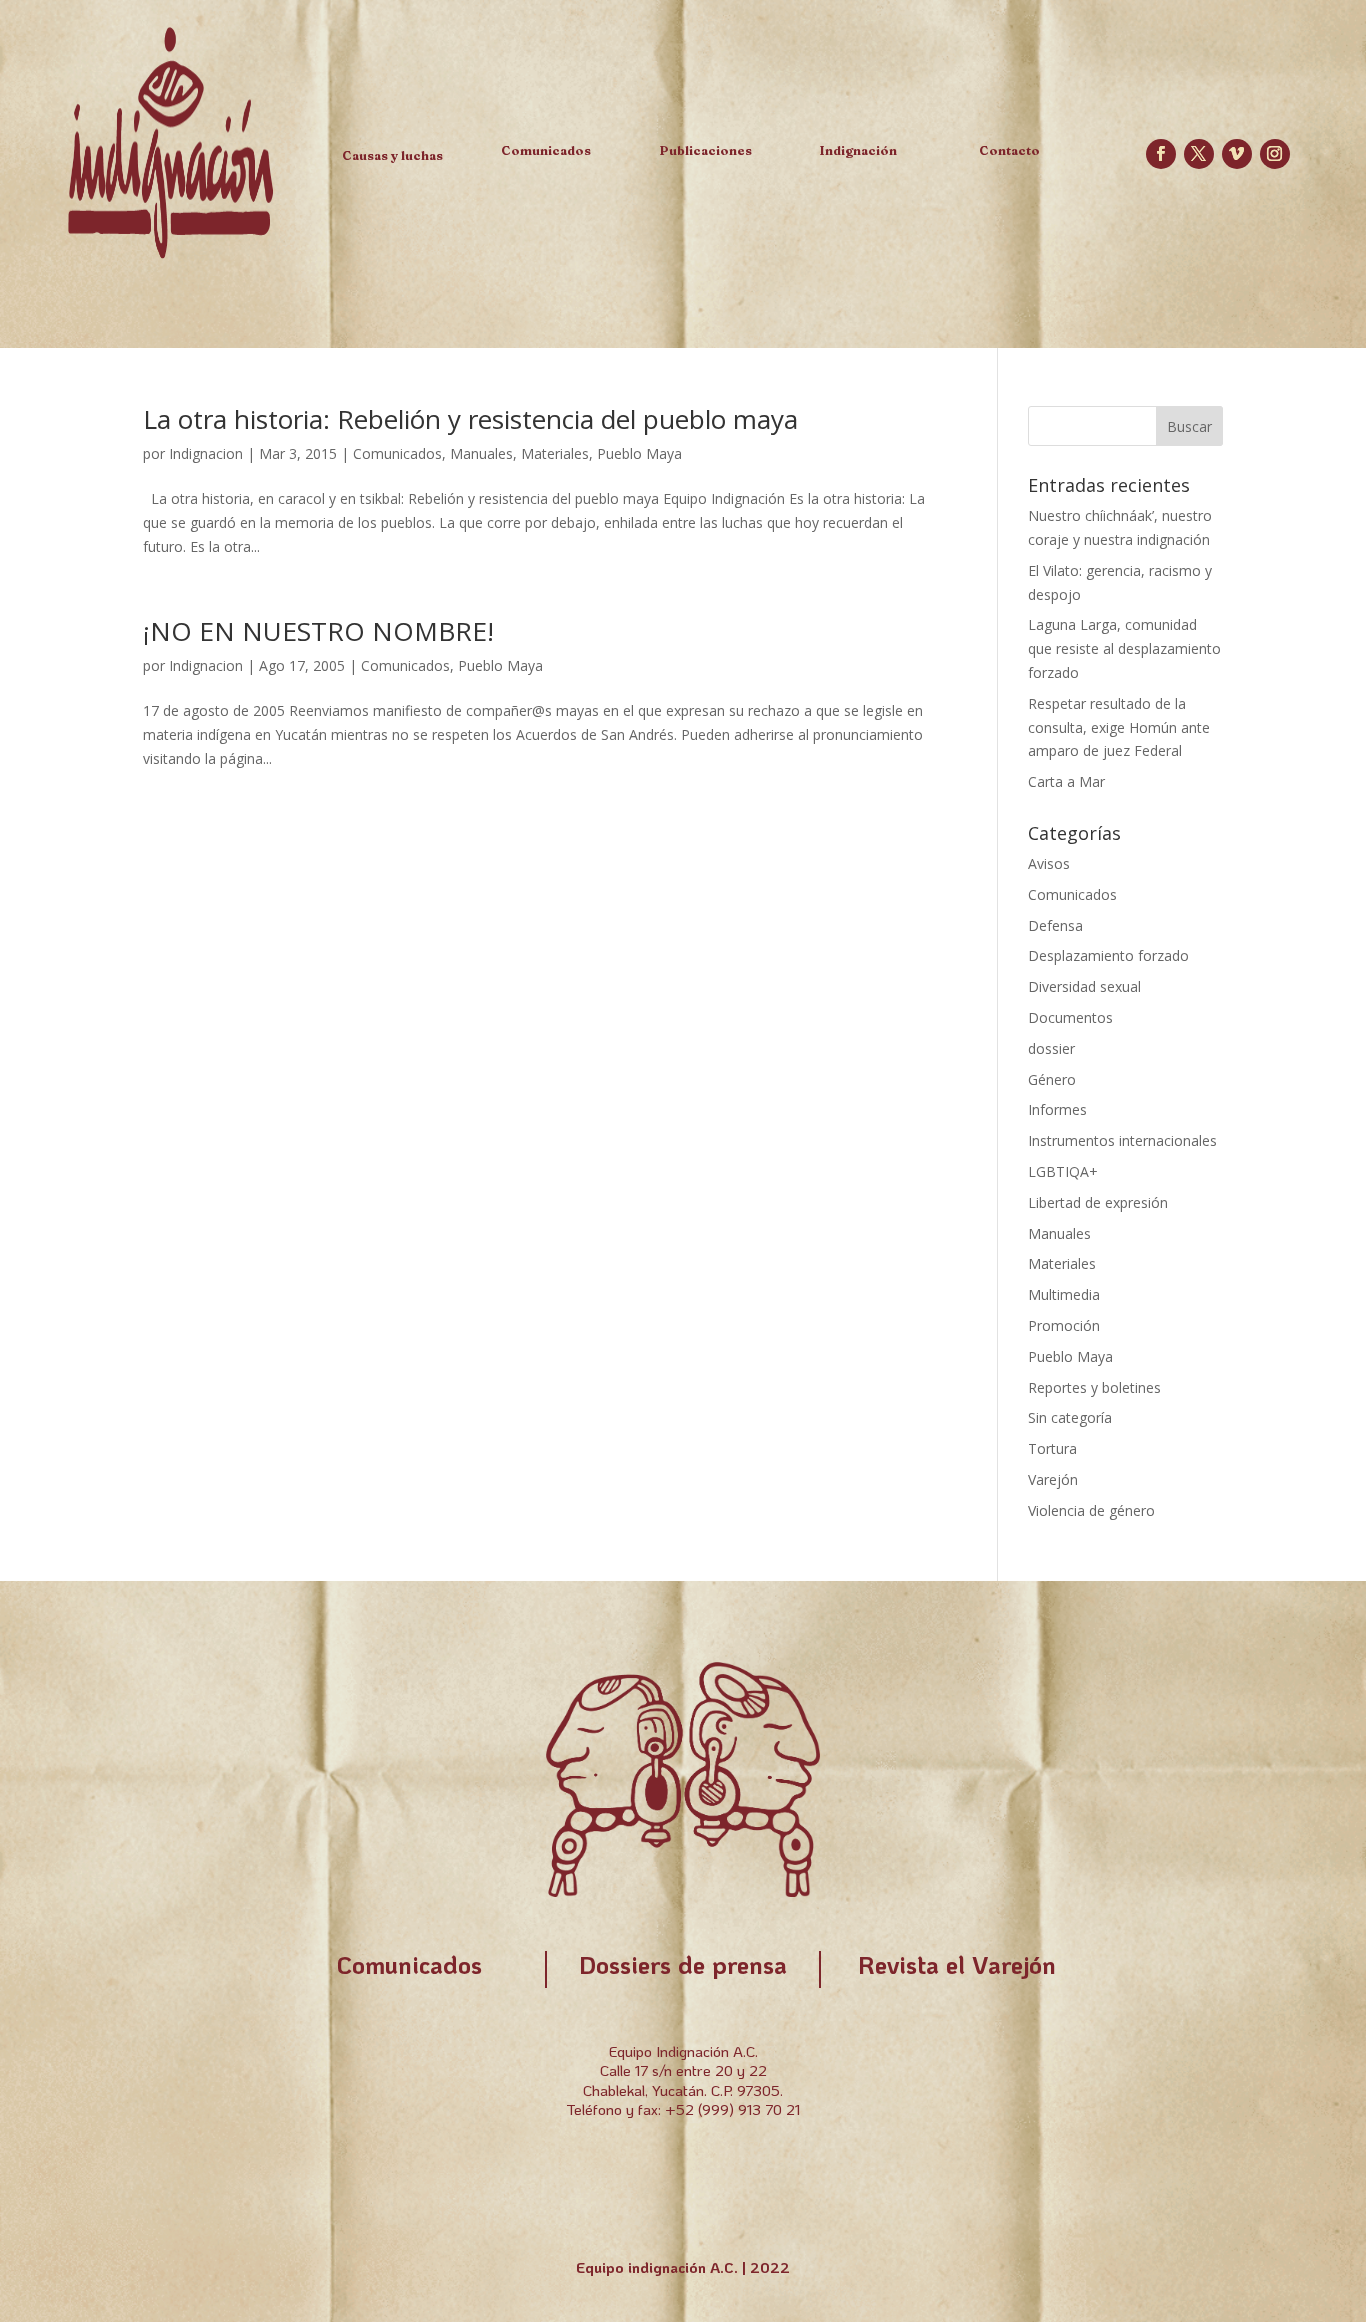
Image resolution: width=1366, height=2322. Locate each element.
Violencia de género (1091, 1510)
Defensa (1055, 925)
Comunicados (397, 453)
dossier (1051, 1048)
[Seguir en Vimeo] (1237, 154)
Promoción (1064, 1325)
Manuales (481, 453)
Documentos (1070, 1017)
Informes (1057, 1109)
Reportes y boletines (1094, 1387)
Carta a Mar (1066, 781)
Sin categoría (1070, 1417)
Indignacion (206, 453)
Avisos (1049, 863)
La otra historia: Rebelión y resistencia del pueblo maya (470, 419)
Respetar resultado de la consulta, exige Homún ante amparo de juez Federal (1119, 727)
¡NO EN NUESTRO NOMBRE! (318, 631)
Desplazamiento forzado (1108, 955)
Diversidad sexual (1084, 986)
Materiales (555, 453)
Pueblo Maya (639, 453)
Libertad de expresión (1098, 1202)
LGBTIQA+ (1063, 1171)
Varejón (1053, 1479)
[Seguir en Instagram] (1275, 154)
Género (1052, 1079)
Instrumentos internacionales (1122, 1140)
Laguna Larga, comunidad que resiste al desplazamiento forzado (1124, 648)
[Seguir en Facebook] (1161, 154)
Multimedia (1064, 1294)
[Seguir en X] (1199, 154)
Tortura (1052, 1448)
